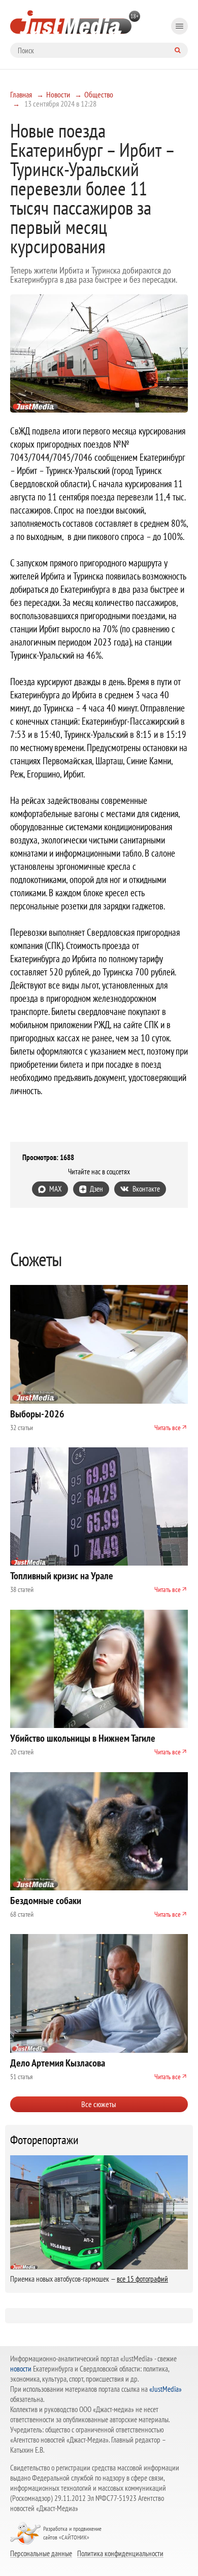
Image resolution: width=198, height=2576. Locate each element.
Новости (58, 94)
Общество (99, 94)
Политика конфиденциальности (120, 2553)
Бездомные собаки (46, 1901)
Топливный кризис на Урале (62, 1576)
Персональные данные (41, 2553)
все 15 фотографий (142, 2279)
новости (21, 2369)
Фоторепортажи (44, 2140)
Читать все (168, 1428)
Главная (21, 94)
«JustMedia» (166, 2389)
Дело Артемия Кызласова (58, 2063)
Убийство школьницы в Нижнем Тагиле (83, 1738)
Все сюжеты (99, 2104)
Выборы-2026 (37, 1414)
